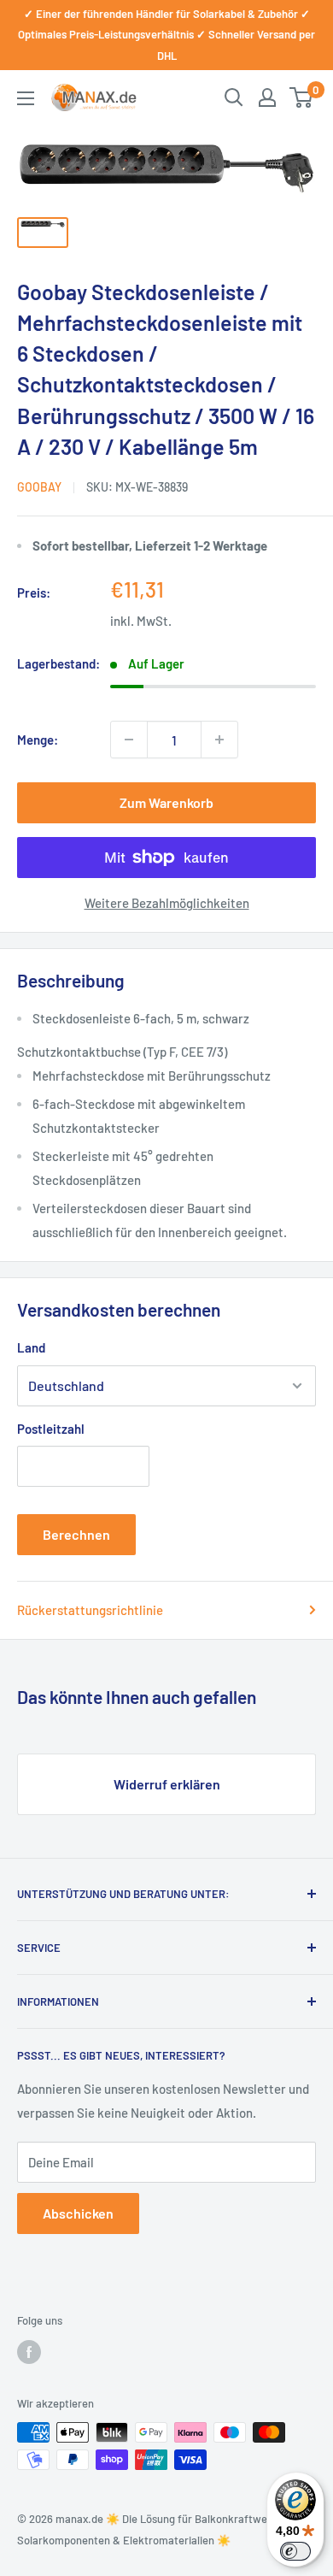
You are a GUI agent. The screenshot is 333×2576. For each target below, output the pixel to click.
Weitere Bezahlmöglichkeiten (167, 903)
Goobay (39, 487)
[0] (302, 97)
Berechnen (76, 1534)
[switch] (295, 2551)
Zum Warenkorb (166, 802)
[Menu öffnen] (26, 98)
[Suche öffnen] (234, 97)
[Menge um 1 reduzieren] (129, 740)
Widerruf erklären (167, 1784)
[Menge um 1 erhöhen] (219, 740)
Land (31, 1347)
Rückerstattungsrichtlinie (90, 1610)
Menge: (38, 740)
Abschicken (78, 2213)
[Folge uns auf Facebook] (29, 2352)
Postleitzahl (51, 1429)
